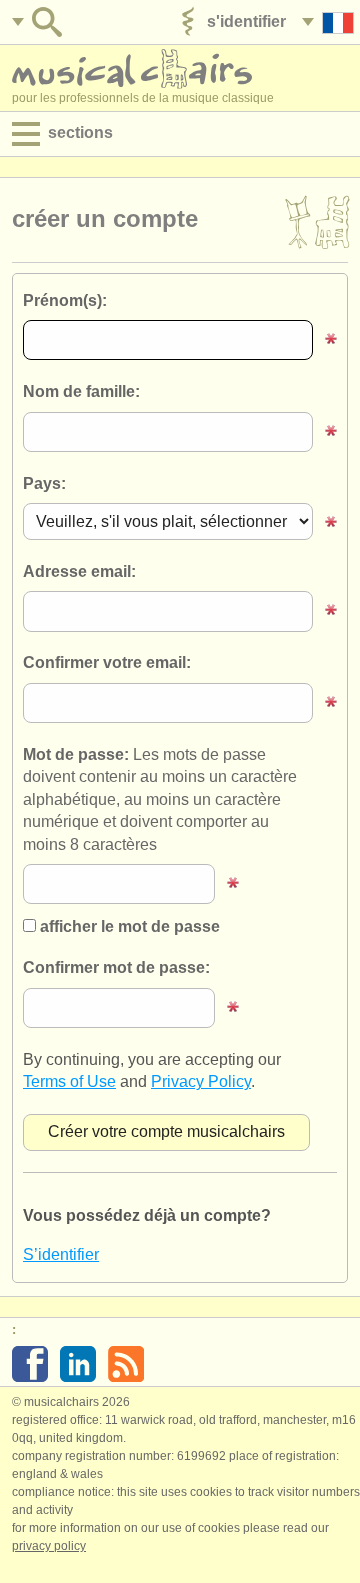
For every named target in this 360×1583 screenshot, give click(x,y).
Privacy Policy (201, 1081)
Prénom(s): (65, 300)
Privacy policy (49, 1546)
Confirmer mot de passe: (116, 967)
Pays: (44, 483)
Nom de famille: (81, 391)
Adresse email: (79, 571)
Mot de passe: (160, 799)
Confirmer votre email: (107, 662)
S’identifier (61, 1254)
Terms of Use (69, 1081)
